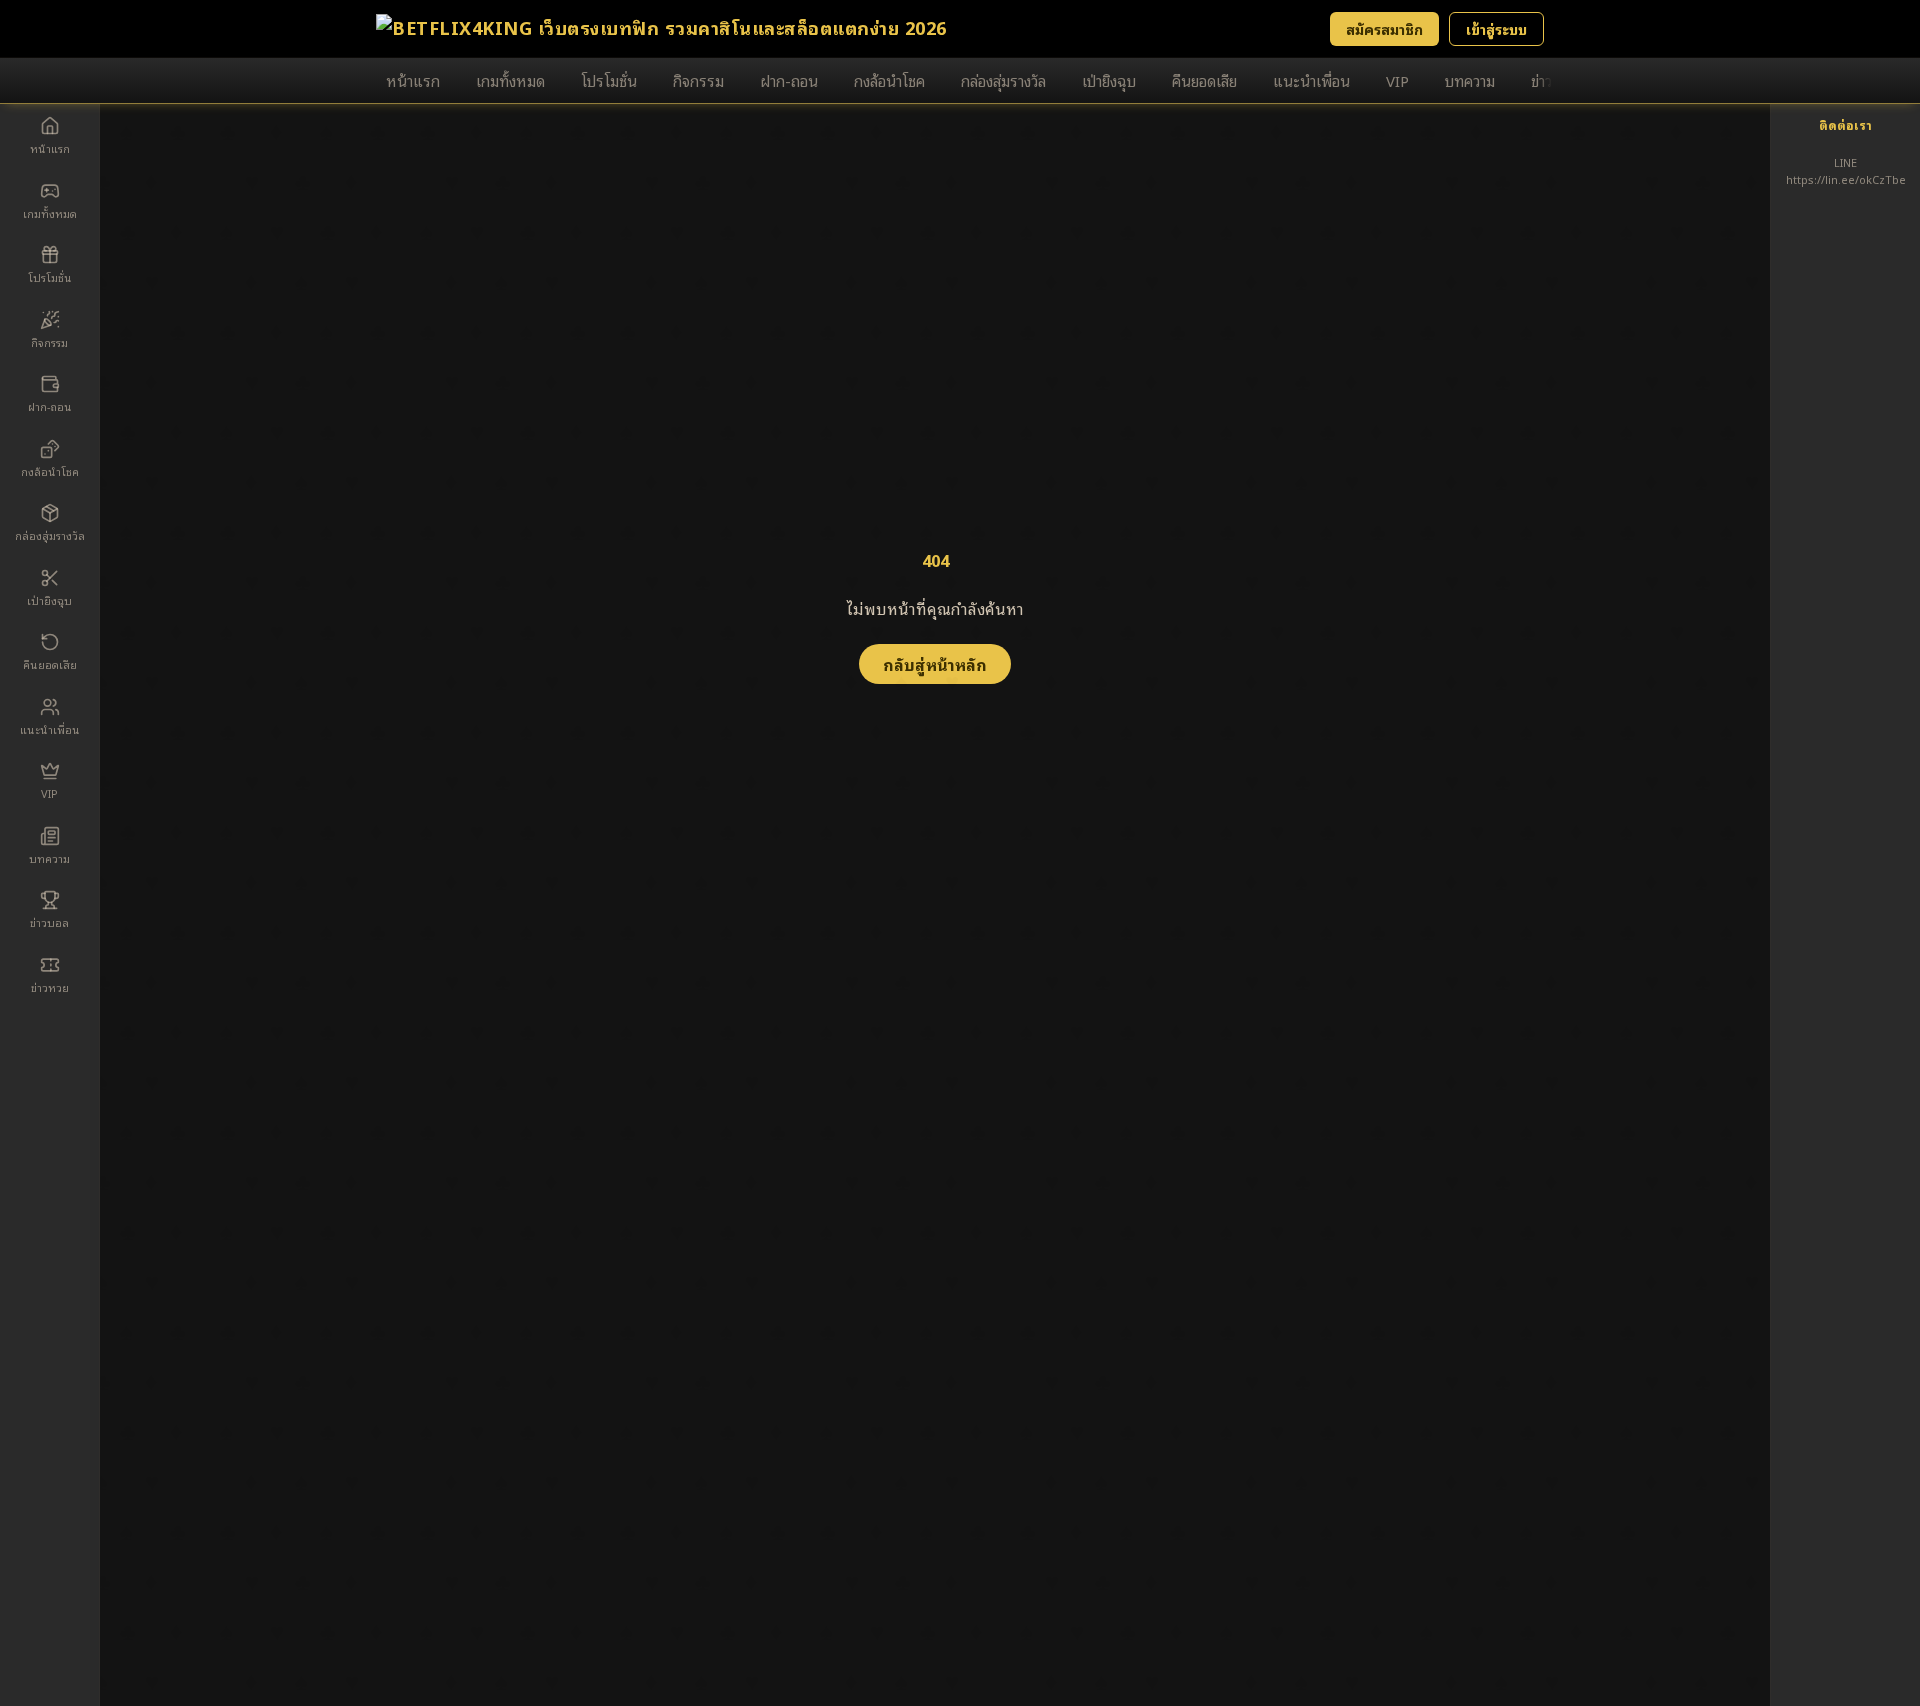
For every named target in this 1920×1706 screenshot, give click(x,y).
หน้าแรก (413, 80)
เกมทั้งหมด (510, 80)
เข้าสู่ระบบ (1496, 28)
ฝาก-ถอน (789, 80)
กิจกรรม (698, 80)
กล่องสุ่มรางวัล (1003, 80)
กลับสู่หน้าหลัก (935, 664)
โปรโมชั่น (609, 80)
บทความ (1470, 80)
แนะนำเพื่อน (1311, 80)
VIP (1397, 80)
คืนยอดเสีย (1204, 80)
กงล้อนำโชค (889, 80)
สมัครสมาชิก (1384, 28)
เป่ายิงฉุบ (1109, 80)
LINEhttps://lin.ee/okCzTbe (1846, 170)
